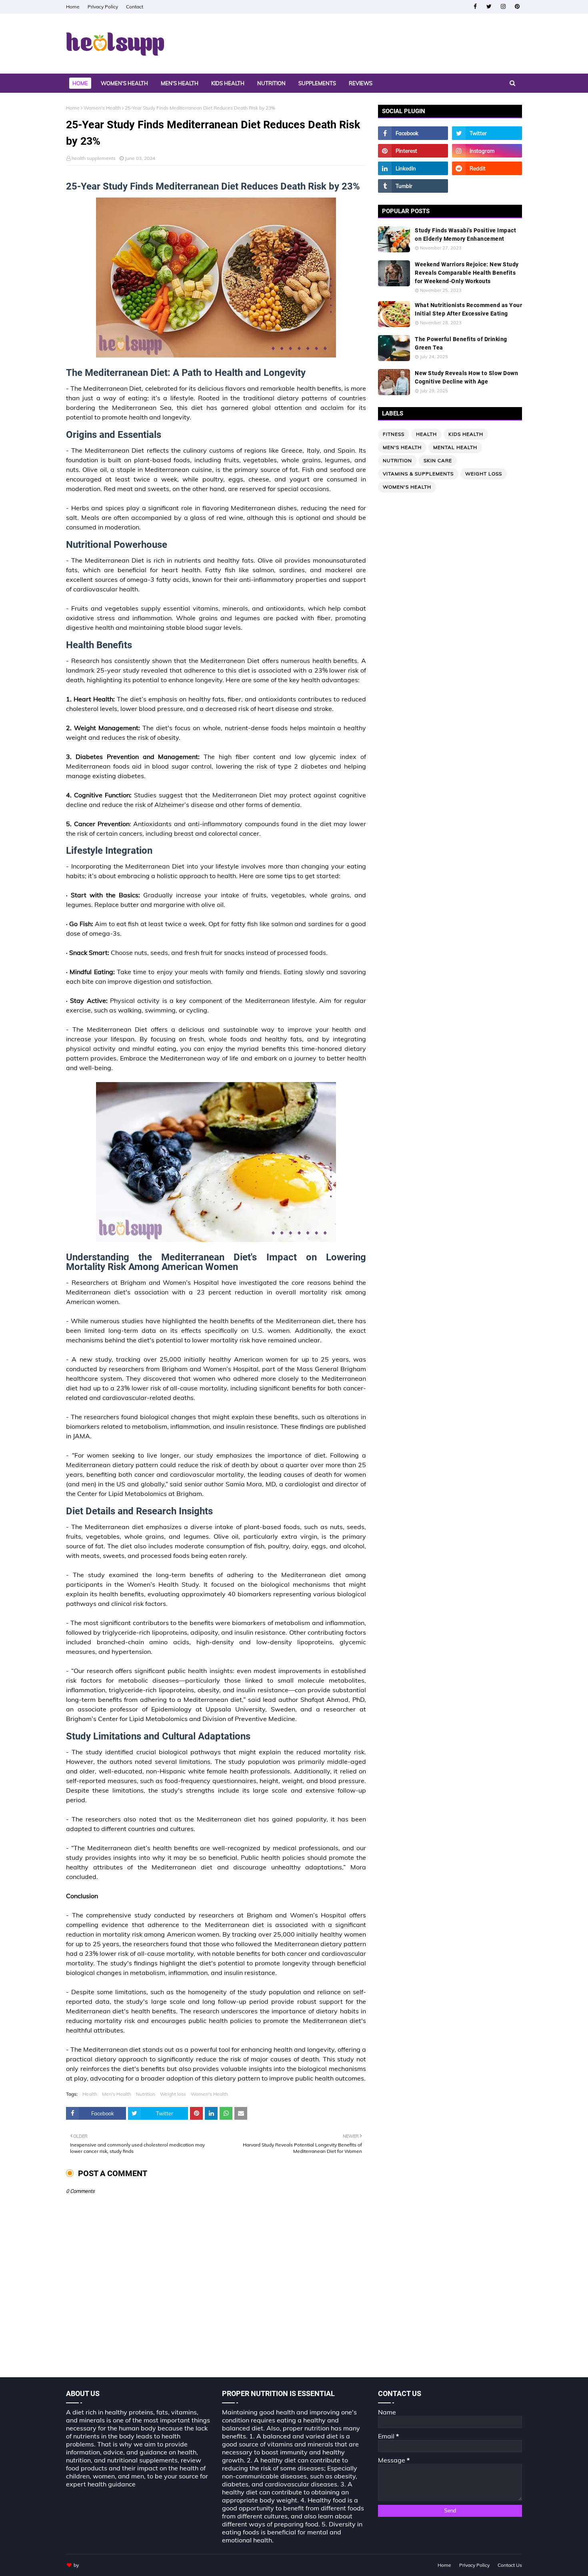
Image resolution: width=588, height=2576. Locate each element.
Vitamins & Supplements (418, 474)
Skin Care (438, 460)
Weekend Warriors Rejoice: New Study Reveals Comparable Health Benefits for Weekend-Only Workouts (467, 273)
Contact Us (510, 2565)
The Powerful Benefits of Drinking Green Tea (461, 343)
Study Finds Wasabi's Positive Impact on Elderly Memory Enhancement (465, 235)
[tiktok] (487, 186)
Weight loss (173, 2094)
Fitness (394, 434)
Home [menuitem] (80, 83)
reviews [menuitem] (361, 83)
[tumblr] (413, 186)
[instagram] (503, 7)
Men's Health (117, 2094)
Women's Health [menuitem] (124, 83)
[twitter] (489, 7)
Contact (135, 7)
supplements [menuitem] (317, 83)
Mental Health (455, 447)
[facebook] (475, 7)
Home (73, 7)
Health (90, 2094)
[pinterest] (517, 7)
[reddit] (487, 168)
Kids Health (466, 434)
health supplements (94, 158)
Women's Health (102, 108)
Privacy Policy (103, 7)
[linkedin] (413, 168)
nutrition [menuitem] (271, 83)
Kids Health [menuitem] (228, 83)
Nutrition (146, 2094)
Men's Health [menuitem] (180, 83)
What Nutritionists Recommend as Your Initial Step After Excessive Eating (468, 309)
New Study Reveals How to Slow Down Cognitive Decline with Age (466, 377)
